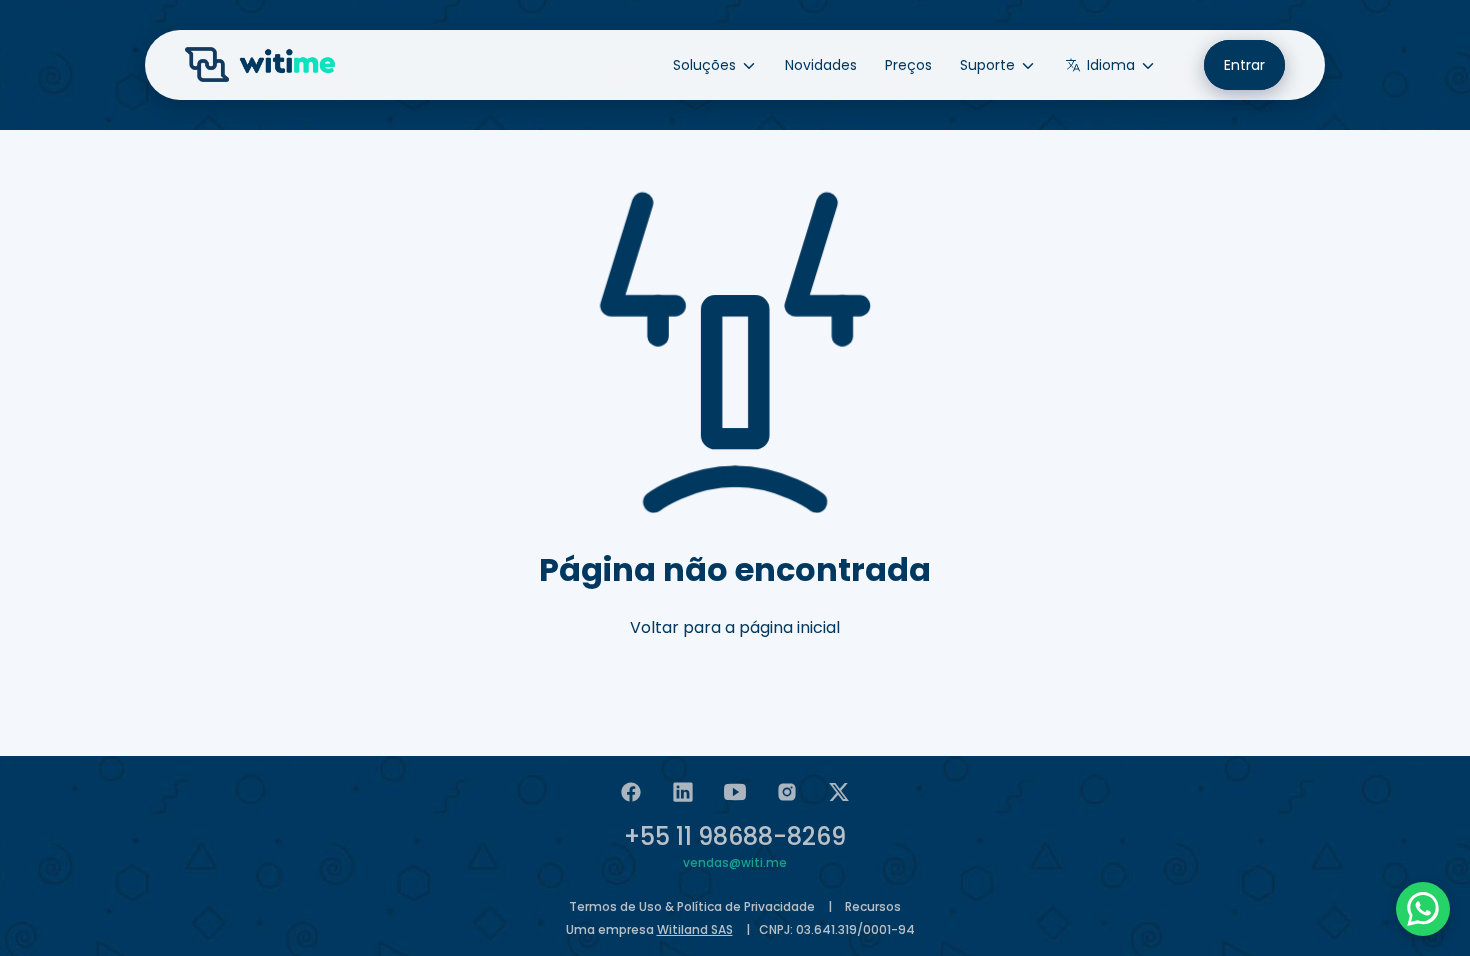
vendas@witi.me (735, 862)
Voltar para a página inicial (735, 627)
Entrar (1244, 65)
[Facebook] (631, 792)
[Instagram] (787, 792)
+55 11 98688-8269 (735, 836)
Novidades (821, 65)
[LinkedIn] (683, 792)
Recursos (873, 906)
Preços (908, 65)
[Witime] (260, 65)
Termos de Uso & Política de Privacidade (692, 906)
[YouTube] (735, 792)
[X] (839, 792)
